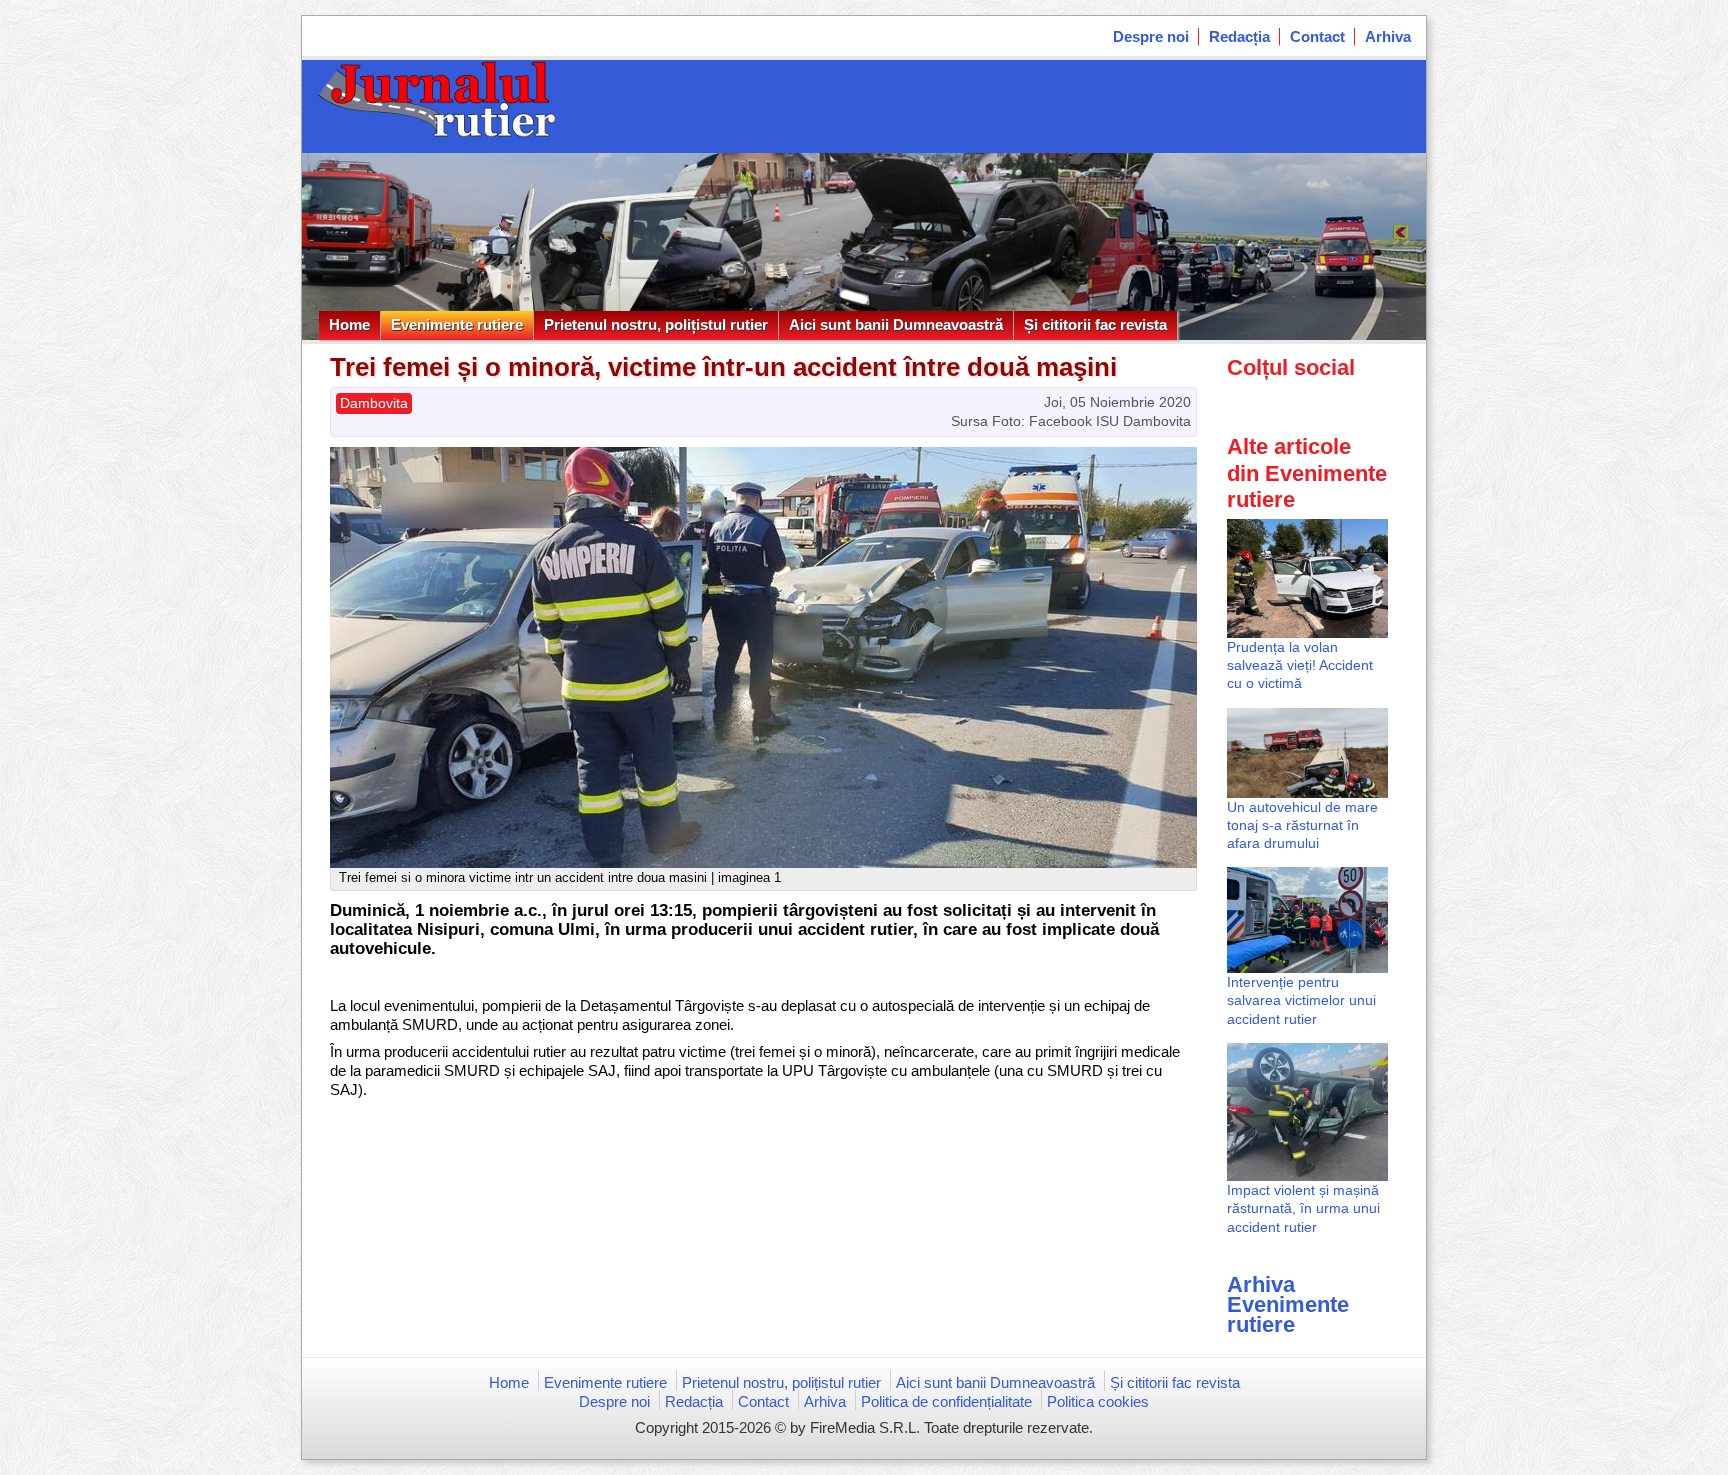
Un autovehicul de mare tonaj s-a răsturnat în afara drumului (1302, 825)
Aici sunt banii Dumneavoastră (896, 324)
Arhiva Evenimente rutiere (1288, 1304)
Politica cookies (1098, 1401)
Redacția (1239, 36)
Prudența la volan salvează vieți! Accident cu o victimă (1300, 665)
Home (349, 324)
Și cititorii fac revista (1095, 324)
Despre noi (1151, 36)
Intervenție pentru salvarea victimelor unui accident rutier (1301, 1000)
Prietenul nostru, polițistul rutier (656, 324)
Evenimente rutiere (457, 324)
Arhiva (1388, 36)
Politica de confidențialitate (946, 1401)
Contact (1317, 36)
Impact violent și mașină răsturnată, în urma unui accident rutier (1303, 1208)
